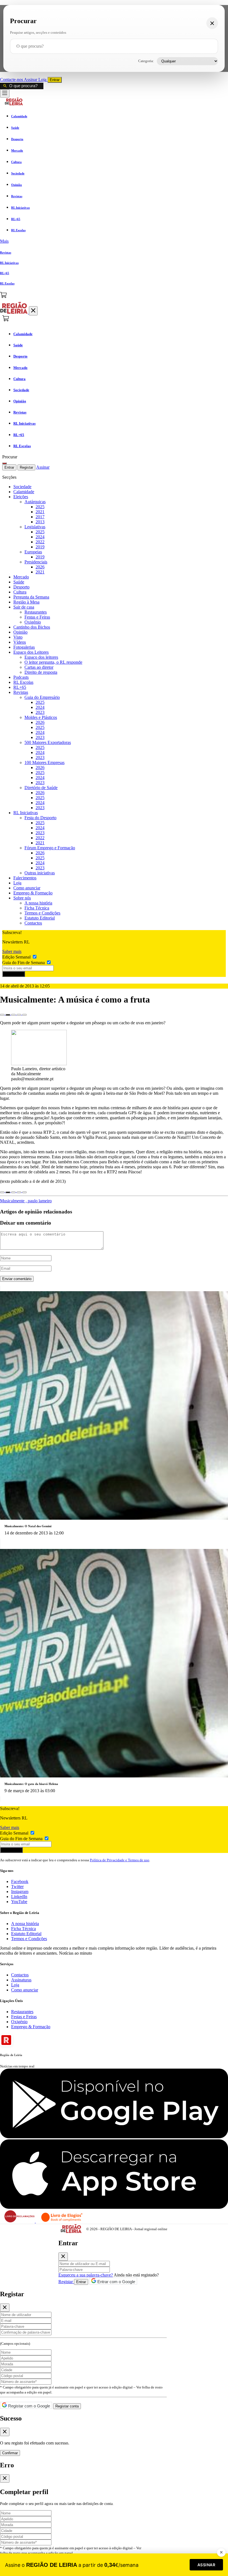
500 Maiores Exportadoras (48, 742)
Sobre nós (22, 898)
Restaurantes (36, 612)
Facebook (20, 1881)
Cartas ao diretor (39, 667)
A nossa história (38, 903)
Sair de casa (24, 607)
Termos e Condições (42, 913)
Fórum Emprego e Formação (50, 848)
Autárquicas (35, 502)
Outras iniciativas (40, 873)
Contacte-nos (12, 80)
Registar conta (67, 2406)
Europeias (33, 552)
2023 (40, 712)
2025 (40, 507)
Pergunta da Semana (31, 597)
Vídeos (20, 642)
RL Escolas (23, 682)
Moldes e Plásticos (41, 717)
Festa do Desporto (40, 818)
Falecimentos (25, 878)
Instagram (20, 1892)
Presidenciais (36, 562)
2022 (40, 542)
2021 (40, 512)
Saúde (19, 582)
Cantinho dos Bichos (32, 627)
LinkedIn (19, 1897)
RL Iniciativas (26, 813)
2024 (40, 537)
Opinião (20, 632)
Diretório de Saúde (41, 788)
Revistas (21, 692)
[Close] (63, 2257)
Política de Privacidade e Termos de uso (120, 1860)
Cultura (20, 592)
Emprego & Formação (33, 893)
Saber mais (12, 951)
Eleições (21, 497)
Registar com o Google (29, 2406)
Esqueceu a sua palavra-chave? (86, 2275)
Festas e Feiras (37, 617)
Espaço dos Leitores (31, 652)
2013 (40, 522)
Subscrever (14, 974)
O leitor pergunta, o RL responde (53, 662)
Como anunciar (27, 888)
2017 (40, 517)
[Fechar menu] (33, 311)
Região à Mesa (26, 602)
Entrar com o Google (116, 2282)
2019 (40, 547)
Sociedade (22, 487)
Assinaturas (21, 1980)
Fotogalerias (24, 647)
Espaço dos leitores (41, 657)
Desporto (21, 587)
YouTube (19, 1902)
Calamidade (24, 492)
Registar (26, 467)
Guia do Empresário (42, 697)
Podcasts (21, 677)
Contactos (33, 923)
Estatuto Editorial (40, 918)
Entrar (55, 80)
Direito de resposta (41, 672)
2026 (40, 567)
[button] (114, 241)
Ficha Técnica (37, 908)
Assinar (31, 80)
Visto (18, 637)
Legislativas (35, 527)
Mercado (21, 577)
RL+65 (20, 687)
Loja (43, 80)
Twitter (17, 1887)
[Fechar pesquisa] (212, 23)
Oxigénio (33, 622)
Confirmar (10, 2453)
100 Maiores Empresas (44, 762)
